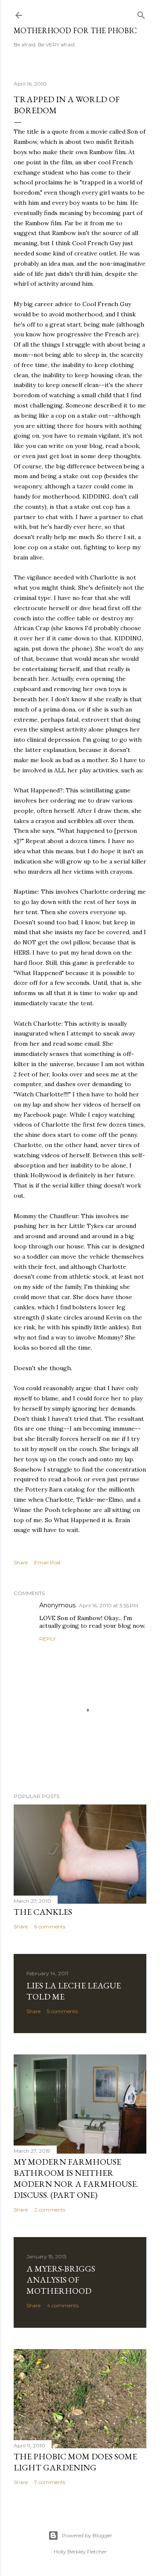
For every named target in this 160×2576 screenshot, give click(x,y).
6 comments (50, 1926)
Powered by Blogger (87, 2535)
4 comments (63, 2305)
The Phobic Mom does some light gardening (75, 2462)
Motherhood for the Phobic (75, 30)
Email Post (48, 1562)
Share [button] (21, 1562)
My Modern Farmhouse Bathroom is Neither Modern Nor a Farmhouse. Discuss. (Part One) (76, 2178)
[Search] (141, 13)
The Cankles (43, 1912)
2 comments (50, 2210)
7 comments (50, 2482)
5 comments (62, 2011)
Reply (48, 1639)
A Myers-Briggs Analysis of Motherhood (61, 2280)
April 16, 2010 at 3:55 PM (109, 1605)
